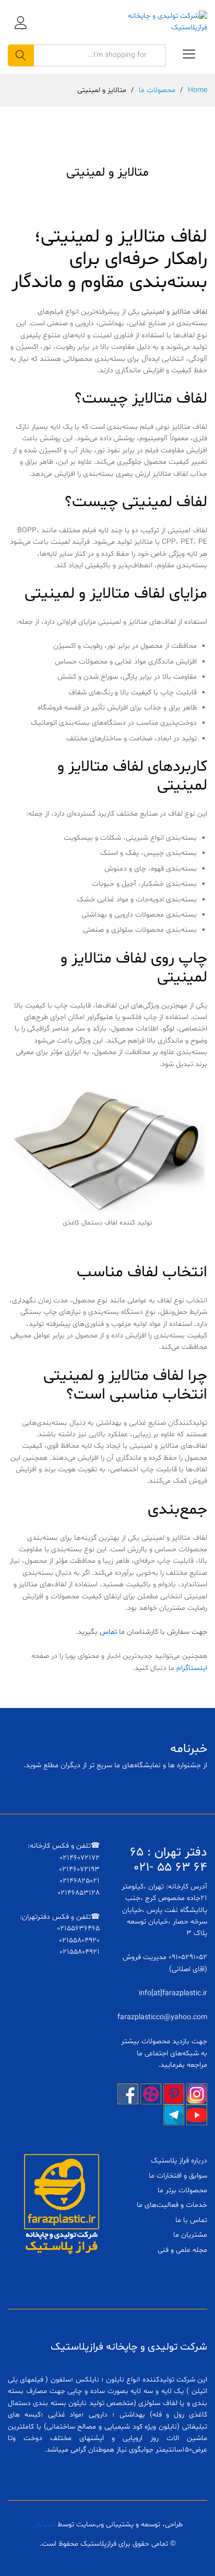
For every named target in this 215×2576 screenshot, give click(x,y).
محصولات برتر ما (182, 2190)
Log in (21, 29)
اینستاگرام (192, 1668)
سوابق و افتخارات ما (178, 2176)
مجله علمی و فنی (182, 2250)
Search (21, 55)
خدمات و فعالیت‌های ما (172, 2205)
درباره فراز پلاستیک (179, 2161)
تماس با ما (191, 2220)
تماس (108, 1632)
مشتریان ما (190, 2235)
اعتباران (44, 2525)
